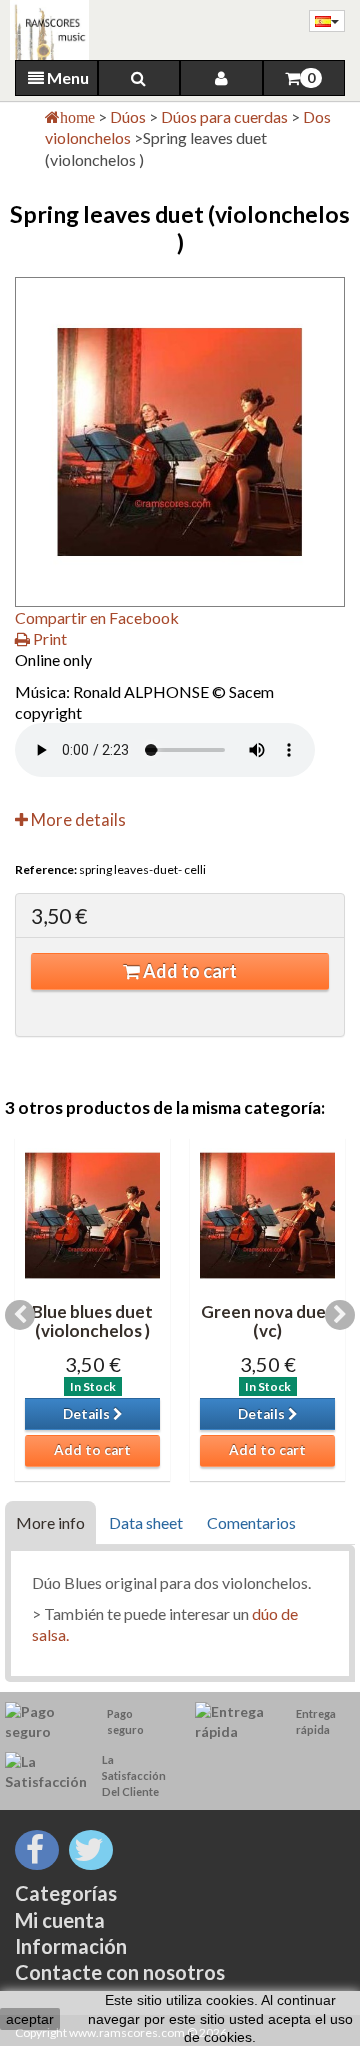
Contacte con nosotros (120, 1972)
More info (50, 1522)
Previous (20, 1315)
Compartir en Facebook (97, 617)
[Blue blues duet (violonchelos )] (92, 1215)
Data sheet (146, 1522)
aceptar (30, 2019)
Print (48, 638)
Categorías (66, 1893)
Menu (66, 77)
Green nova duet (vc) (267, 1321)
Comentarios (251, 1522)
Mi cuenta (60, 1920)
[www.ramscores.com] (44, 30)
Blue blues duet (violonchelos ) (92, 1321)
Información (71, 1946)
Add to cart (188, 971)
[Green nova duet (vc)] (267, 1215)
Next (340, 1315)
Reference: (46, 869)
